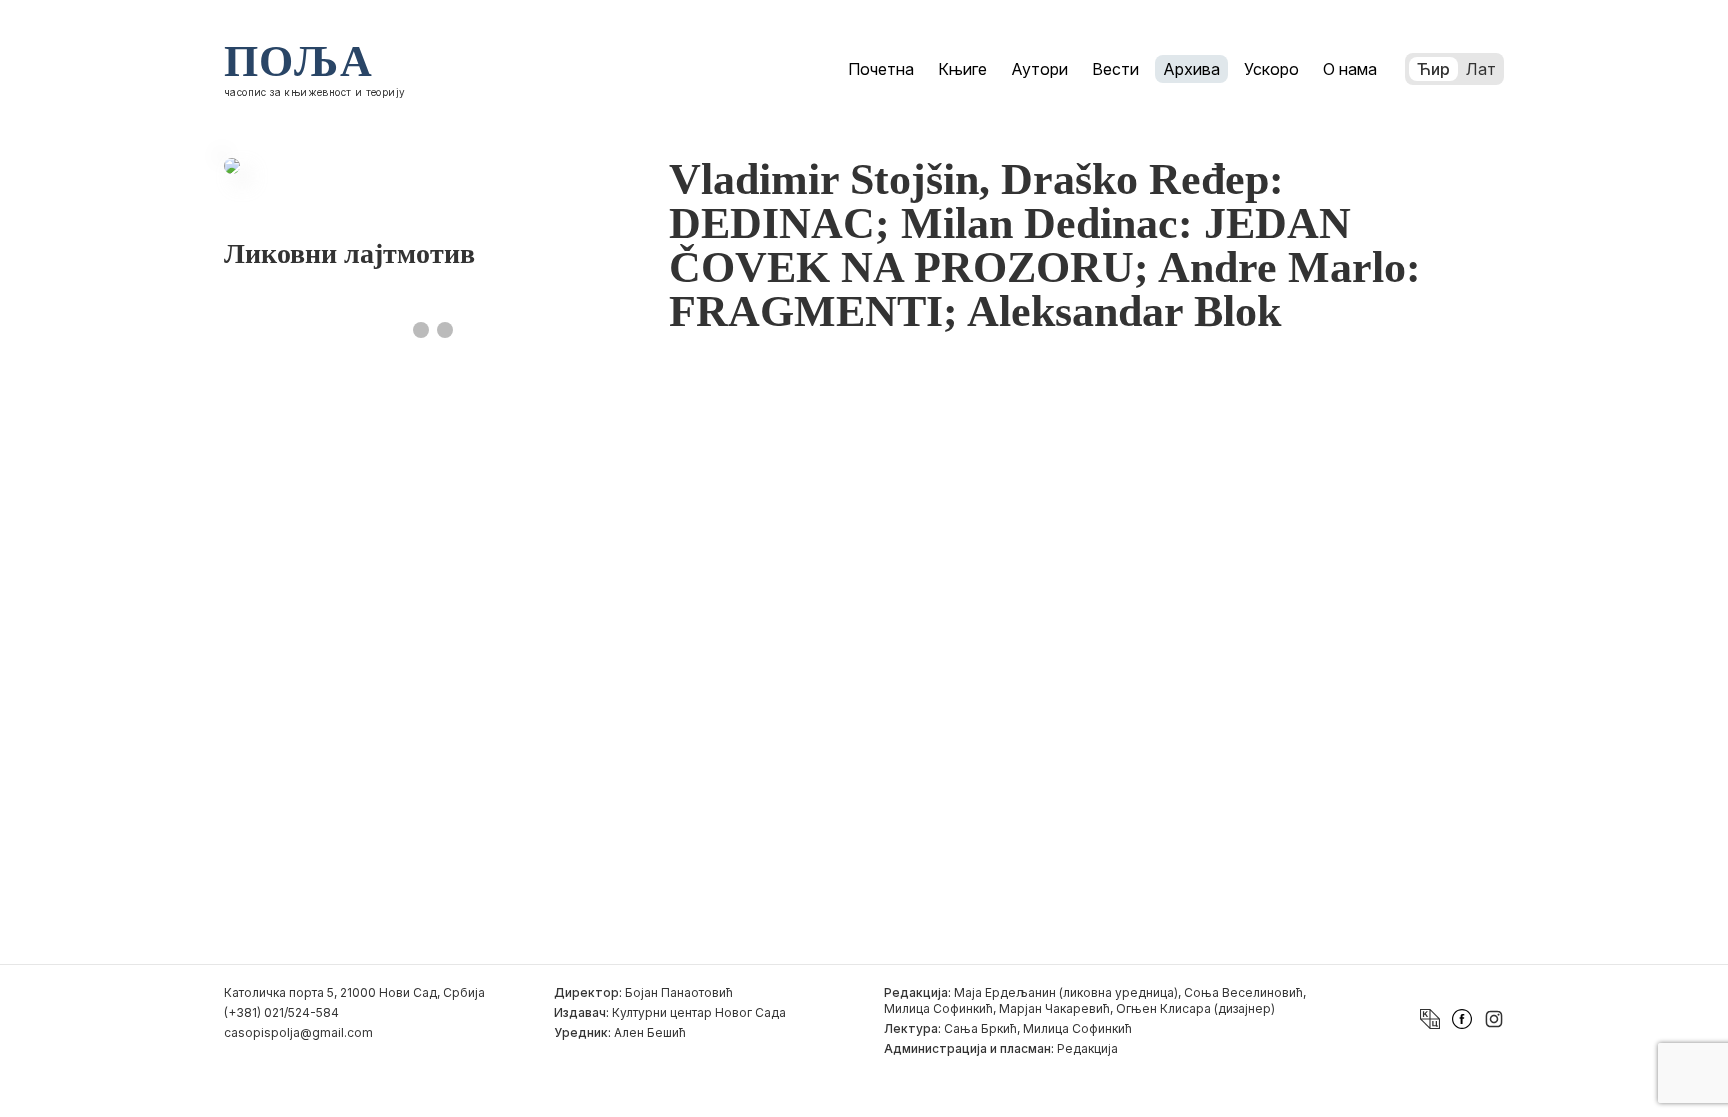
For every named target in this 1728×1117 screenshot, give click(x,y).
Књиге (962, 69)
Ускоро (1271, 69)
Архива (1191, 69)
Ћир (1433, 69)
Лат (1481, 69)
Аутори (1039, 69)
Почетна (881, 69)
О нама (1350, 69)
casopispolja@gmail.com (298, 1032)
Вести (1115, 69)
